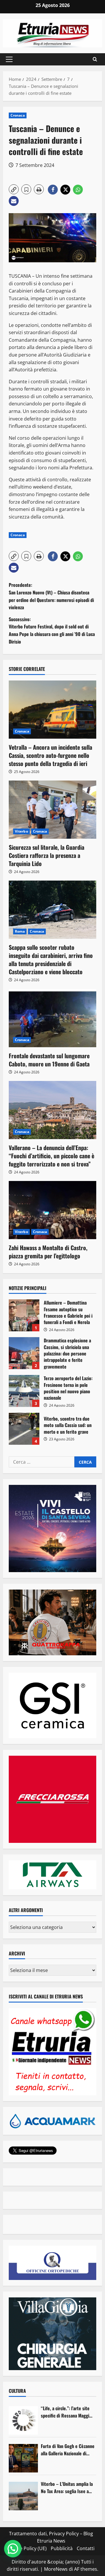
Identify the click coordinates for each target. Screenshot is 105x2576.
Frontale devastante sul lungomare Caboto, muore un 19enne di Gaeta (49, 1060)
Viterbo (21, 831)
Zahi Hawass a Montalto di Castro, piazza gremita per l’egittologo (48, 1252)
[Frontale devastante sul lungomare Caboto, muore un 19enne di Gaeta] (52, 1018)
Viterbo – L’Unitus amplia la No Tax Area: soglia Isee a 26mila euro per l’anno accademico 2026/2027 (67, 2488)
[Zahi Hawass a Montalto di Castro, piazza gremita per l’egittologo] (52, 1210)
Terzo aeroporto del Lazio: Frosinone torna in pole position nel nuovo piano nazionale (24, 1391)
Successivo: (52, 630)
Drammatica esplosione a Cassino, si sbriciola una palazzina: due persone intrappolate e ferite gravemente (24, 1353)
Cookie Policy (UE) (27, 2548)
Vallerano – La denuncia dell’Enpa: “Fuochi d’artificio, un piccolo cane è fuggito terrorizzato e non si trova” (51, 1156)
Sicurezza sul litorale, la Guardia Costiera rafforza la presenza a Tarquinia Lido (47, 855)
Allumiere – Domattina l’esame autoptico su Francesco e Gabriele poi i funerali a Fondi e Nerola (24, 1315)
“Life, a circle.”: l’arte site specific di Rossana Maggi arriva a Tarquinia (65, 2412)
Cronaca (18, 115)
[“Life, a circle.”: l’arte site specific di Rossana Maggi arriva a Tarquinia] (23, 2420)
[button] (9, 59)
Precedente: (51, 596)
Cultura (17, 2391)
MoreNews (56, 2569)
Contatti (86, 2548)
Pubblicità (62, 2548)
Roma (20, 931)
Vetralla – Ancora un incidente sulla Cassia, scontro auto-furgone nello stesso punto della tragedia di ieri (50, 755)
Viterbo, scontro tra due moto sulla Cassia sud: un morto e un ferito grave (24, 1429)
